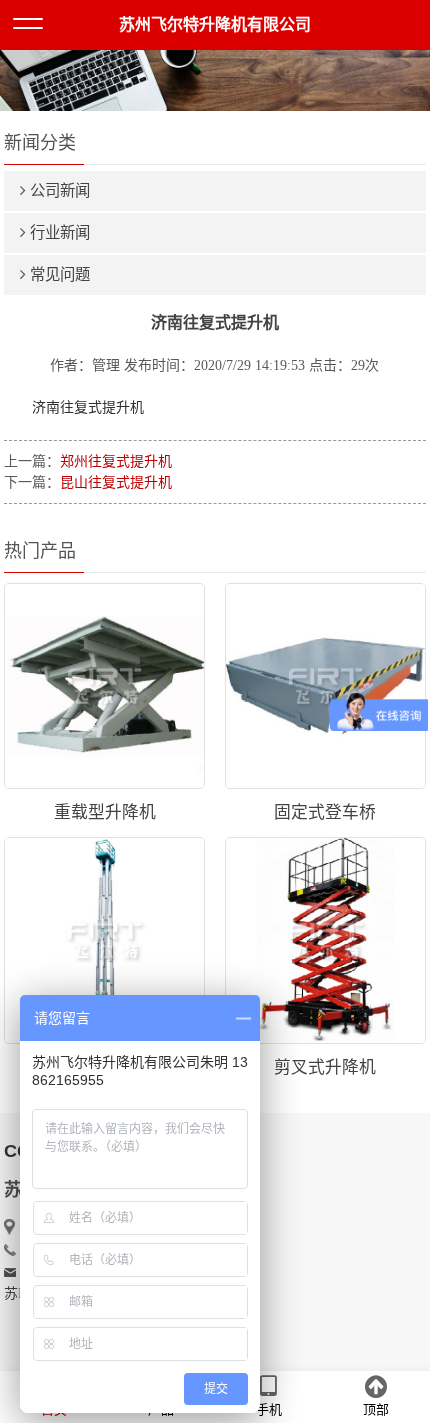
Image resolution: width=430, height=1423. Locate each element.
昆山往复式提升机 (116, 482)
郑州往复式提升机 (116, 461)
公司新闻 (60, 190)
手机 (269, 1409)
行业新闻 (60, 232)
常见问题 (60, 274)
